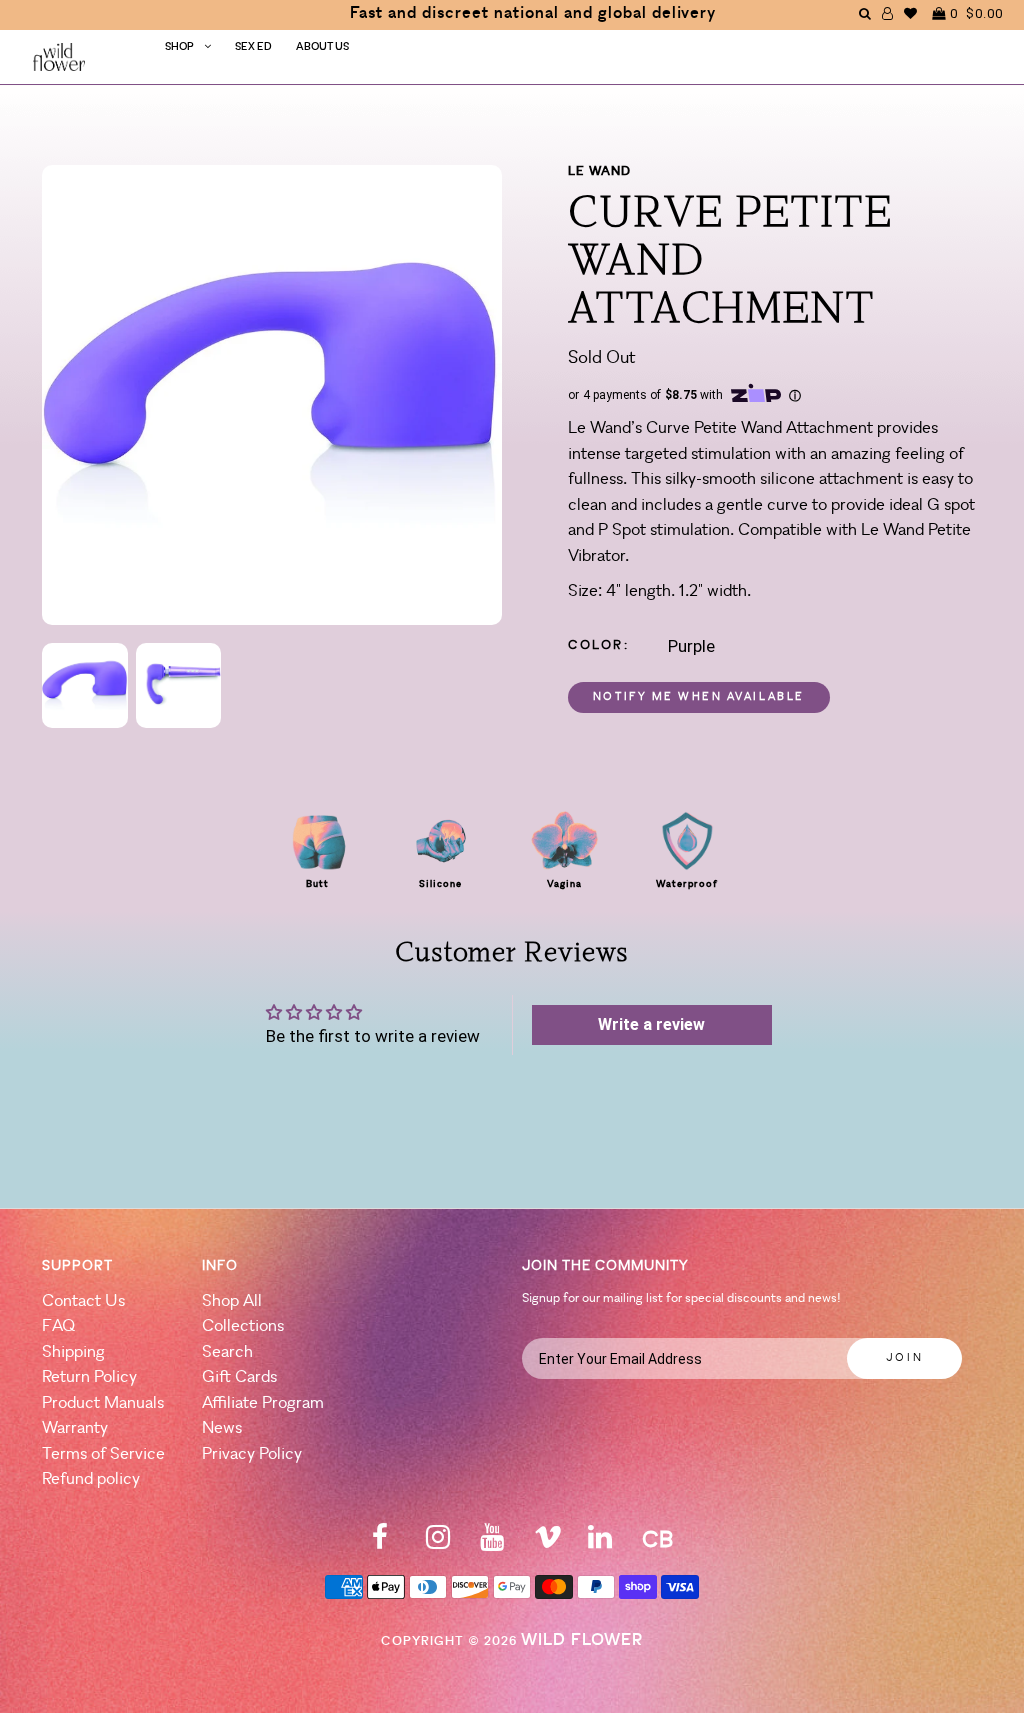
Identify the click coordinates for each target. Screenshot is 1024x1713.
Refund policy (91, 1479)
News (222, 1428)
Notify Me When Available (699, 697)
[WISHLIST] (911, 13)
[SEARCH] (865, 13)
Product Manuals (103, 1403)
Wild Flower (582, 1640)
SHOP (179, 47)
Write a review (651, 1024)
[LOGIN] (888, 13)
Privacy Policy (252, 1454)
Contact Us (83, 1301)
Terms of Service (103, 1454)
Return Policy (89, 1377)
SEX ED (253, 47)
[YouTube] (492, 1543)
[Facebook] (380, 1543)
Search (227, 1352)
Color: (599, 645)
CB (657, 1541)
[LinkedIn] (600, 1543)
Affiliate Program (263, 1403)
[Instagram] (438, 1543)
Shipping (73, 1352)
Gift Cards (239, 1377)
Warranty (75, 1428)
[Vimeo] (548, 1543)
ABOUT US (322, 47)
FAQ (58, 1326)
